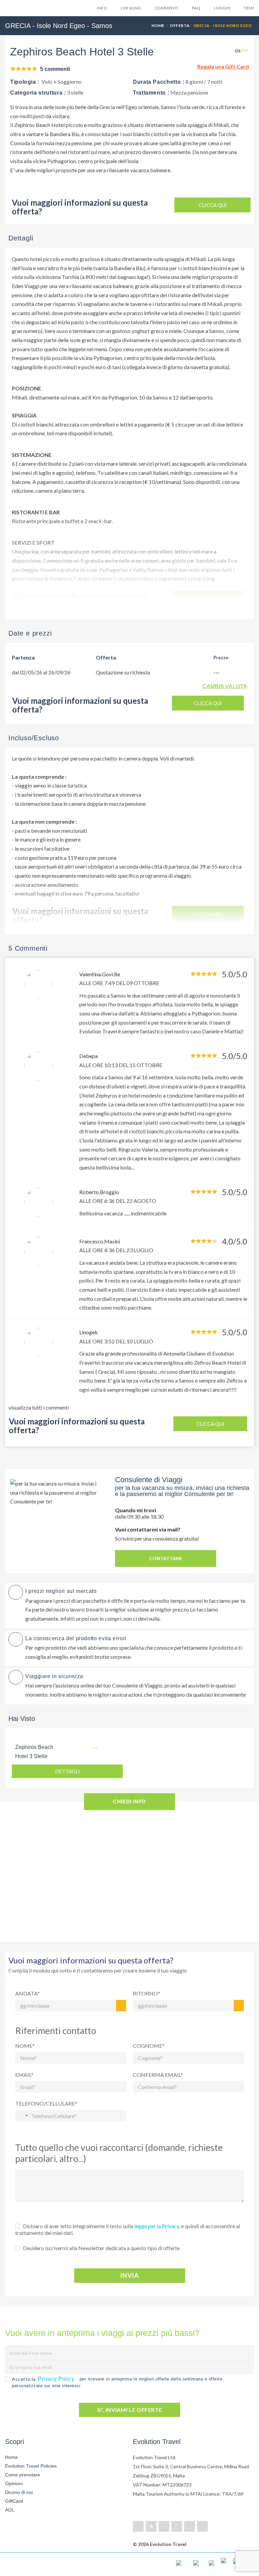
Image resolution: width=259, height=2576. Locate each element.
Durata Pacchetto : (159, 82)
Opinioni (14, 2483)
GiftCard (14, 2501)
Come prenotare (23, 2475)
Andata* (27, 1993)
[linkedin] (164, 2526)
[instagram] (202, 2526)
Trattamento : (151, 93)
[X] (151, 2526)
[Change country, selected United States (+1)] (23, 2116)
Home (158, 25)
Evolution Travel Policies (31, 2466)
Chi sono (131, 8)
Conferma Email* (158, 2075)
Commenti (167, 8)
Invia (129, 2275)
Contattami (165, 1558)
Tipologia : (25, 82)
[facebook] (138, 2526)
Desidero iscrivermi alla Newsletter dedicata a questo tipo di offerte (101, 2248)
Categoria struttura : (38, 93)
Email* (24, 2075)
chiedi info (129, 1801)
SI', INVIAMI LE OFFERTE (130, 2410)
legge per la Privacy (157, 2226)
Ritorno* (147, 1993)
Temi (249, 8)
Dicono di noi (19, 2492)
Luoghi (222, 8)
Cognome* (149, 2046)
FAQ (196, 8)
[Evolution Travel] (32, 10)
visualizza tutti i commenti (39, 1407)
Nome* (25, 2046)
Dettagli (67, 1771)
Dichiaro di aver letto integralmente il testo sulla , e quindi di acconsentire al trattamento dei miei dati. (128, 2229)
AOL (10, 2510)
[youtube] (190, 2526)
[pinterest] (177, 2526)
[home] (32, 2564)
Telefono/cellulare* (46, 2103)
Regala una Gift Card (223, 66)
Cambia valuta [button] (225, 686)
